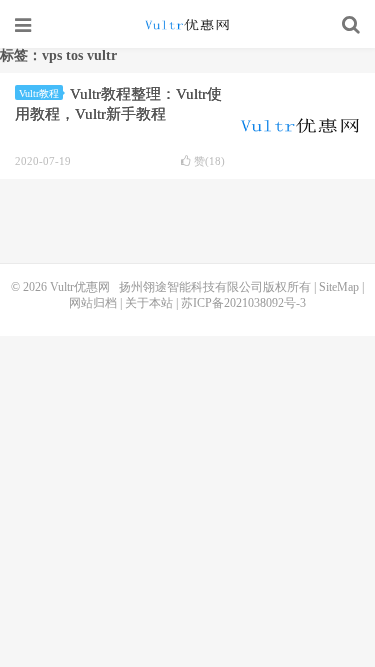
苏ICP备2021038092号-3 (243, 303)
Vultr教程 (39, 93)
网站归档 (93, 303)
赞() (209, 161)
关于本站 (149, 303)
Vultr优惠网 (188, 25)
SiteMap (339, 287)
